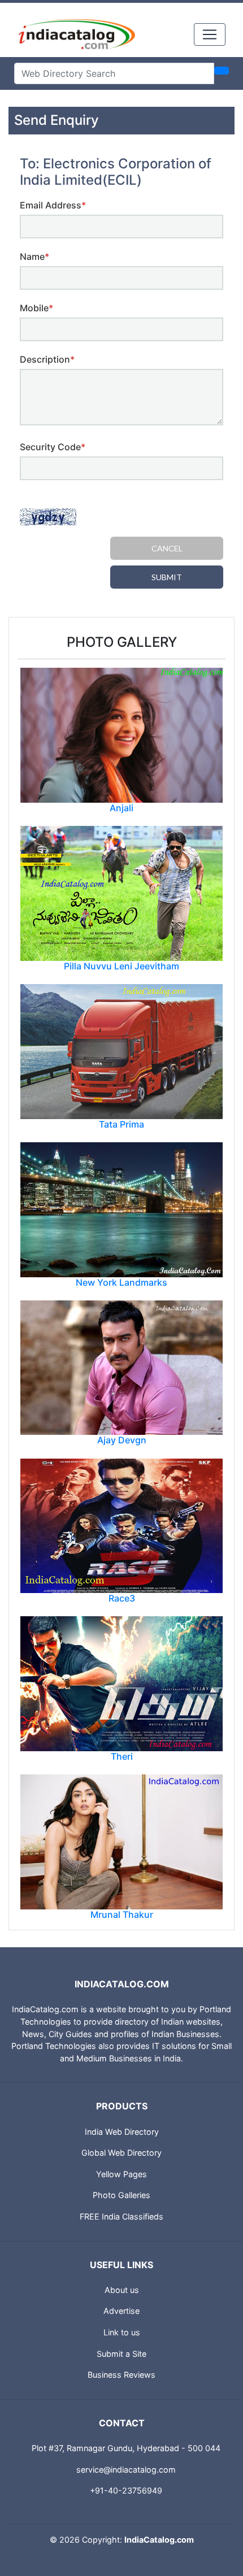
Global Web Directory (121, 2153)
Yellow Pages (121, 2174)
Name (34, 256)
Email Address (53, 205)
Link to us (122, 2332)
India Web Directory (122, 2132)
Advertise (121, 2311)
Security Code (53, 447)
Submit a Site (121, 2354)
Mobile (36, 308)
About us (122, 2290)
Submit (167, 577)
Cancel (167, 548)
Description (47, 359)
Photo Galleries (121, 2195)
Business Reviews (121, 2375)
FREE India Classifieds (121, 2216)
